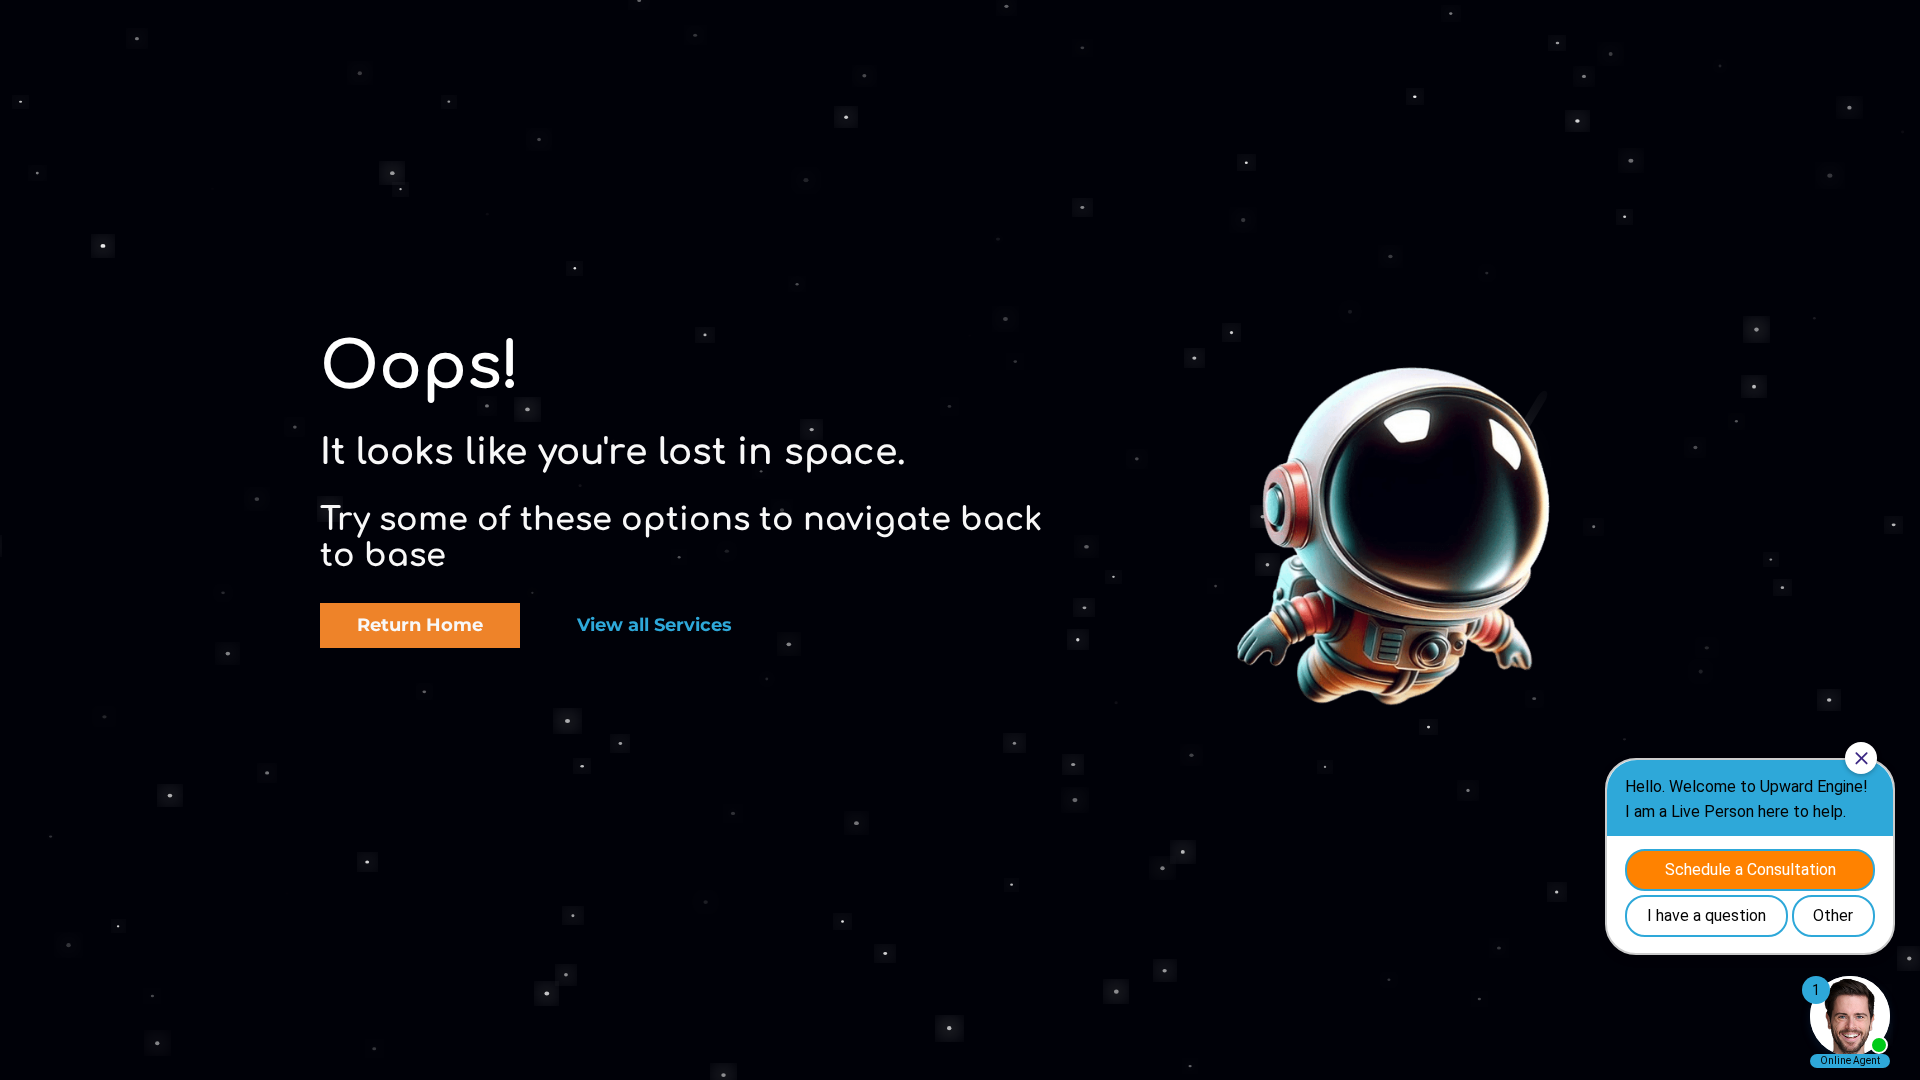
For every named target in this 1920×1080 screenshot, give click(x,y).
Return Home (420, 625)
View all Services (654, 625)
